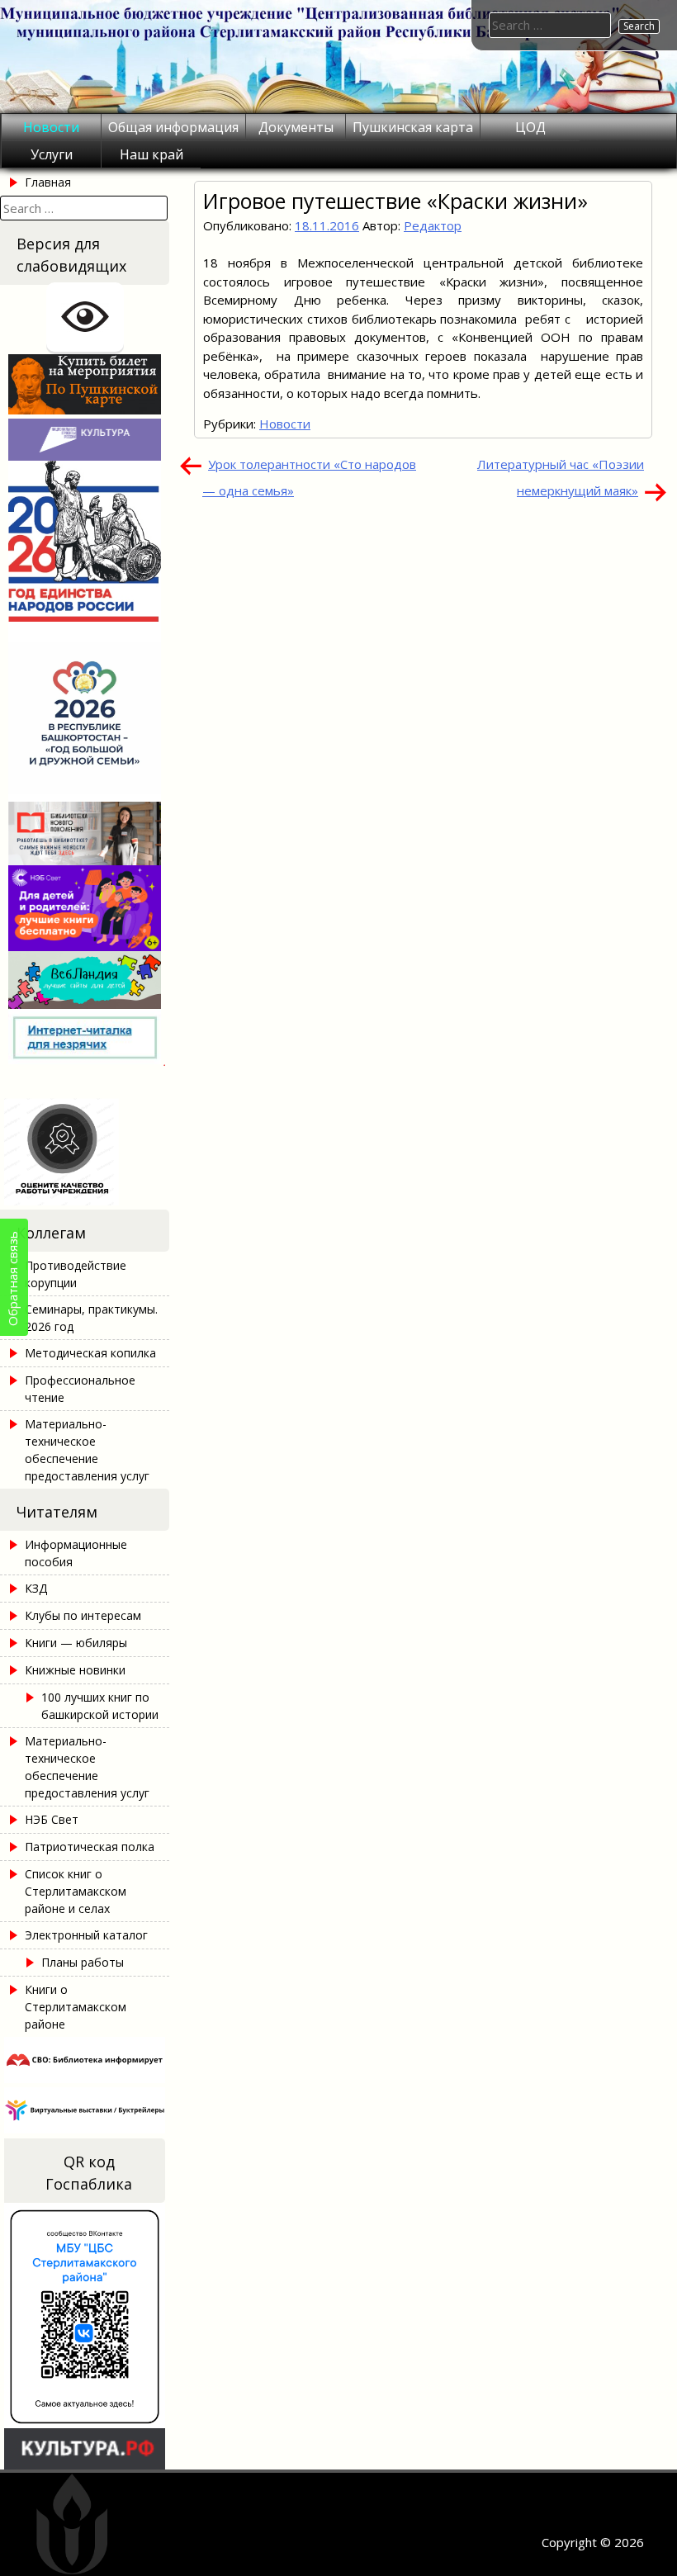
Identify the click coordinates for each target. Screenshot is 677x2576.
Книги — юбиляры (76, 1643)
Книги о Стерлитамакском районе (76, 2007)
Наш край (151, 154)
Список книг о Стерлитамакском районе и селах (76, 1891)
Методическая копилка (90, 1353)
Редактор (433, 225)
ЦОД (530, 127)
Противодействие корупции (76, 1274)
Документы (296, 127)
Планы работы (83, 1962)
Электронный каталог (86, 1935)
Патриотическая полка (90, 1847)
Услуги (52, 154)
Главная (48, 182)
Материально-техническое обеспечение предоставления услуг (87, 1450)
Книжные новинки (75, 1670)
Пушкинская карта (413, 127)
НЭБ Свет (52, 1819)
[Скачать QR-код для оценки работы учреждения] (85, 1200)
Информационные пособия (76, 1553)
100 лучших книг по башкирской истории (100, 1706)
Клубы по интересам (83, 1615)
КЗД (36, 1588)
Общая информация (173, 127)
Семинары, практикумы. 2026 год (91, 1318)
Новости (51, 127)
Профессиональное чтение (80, 1389)
